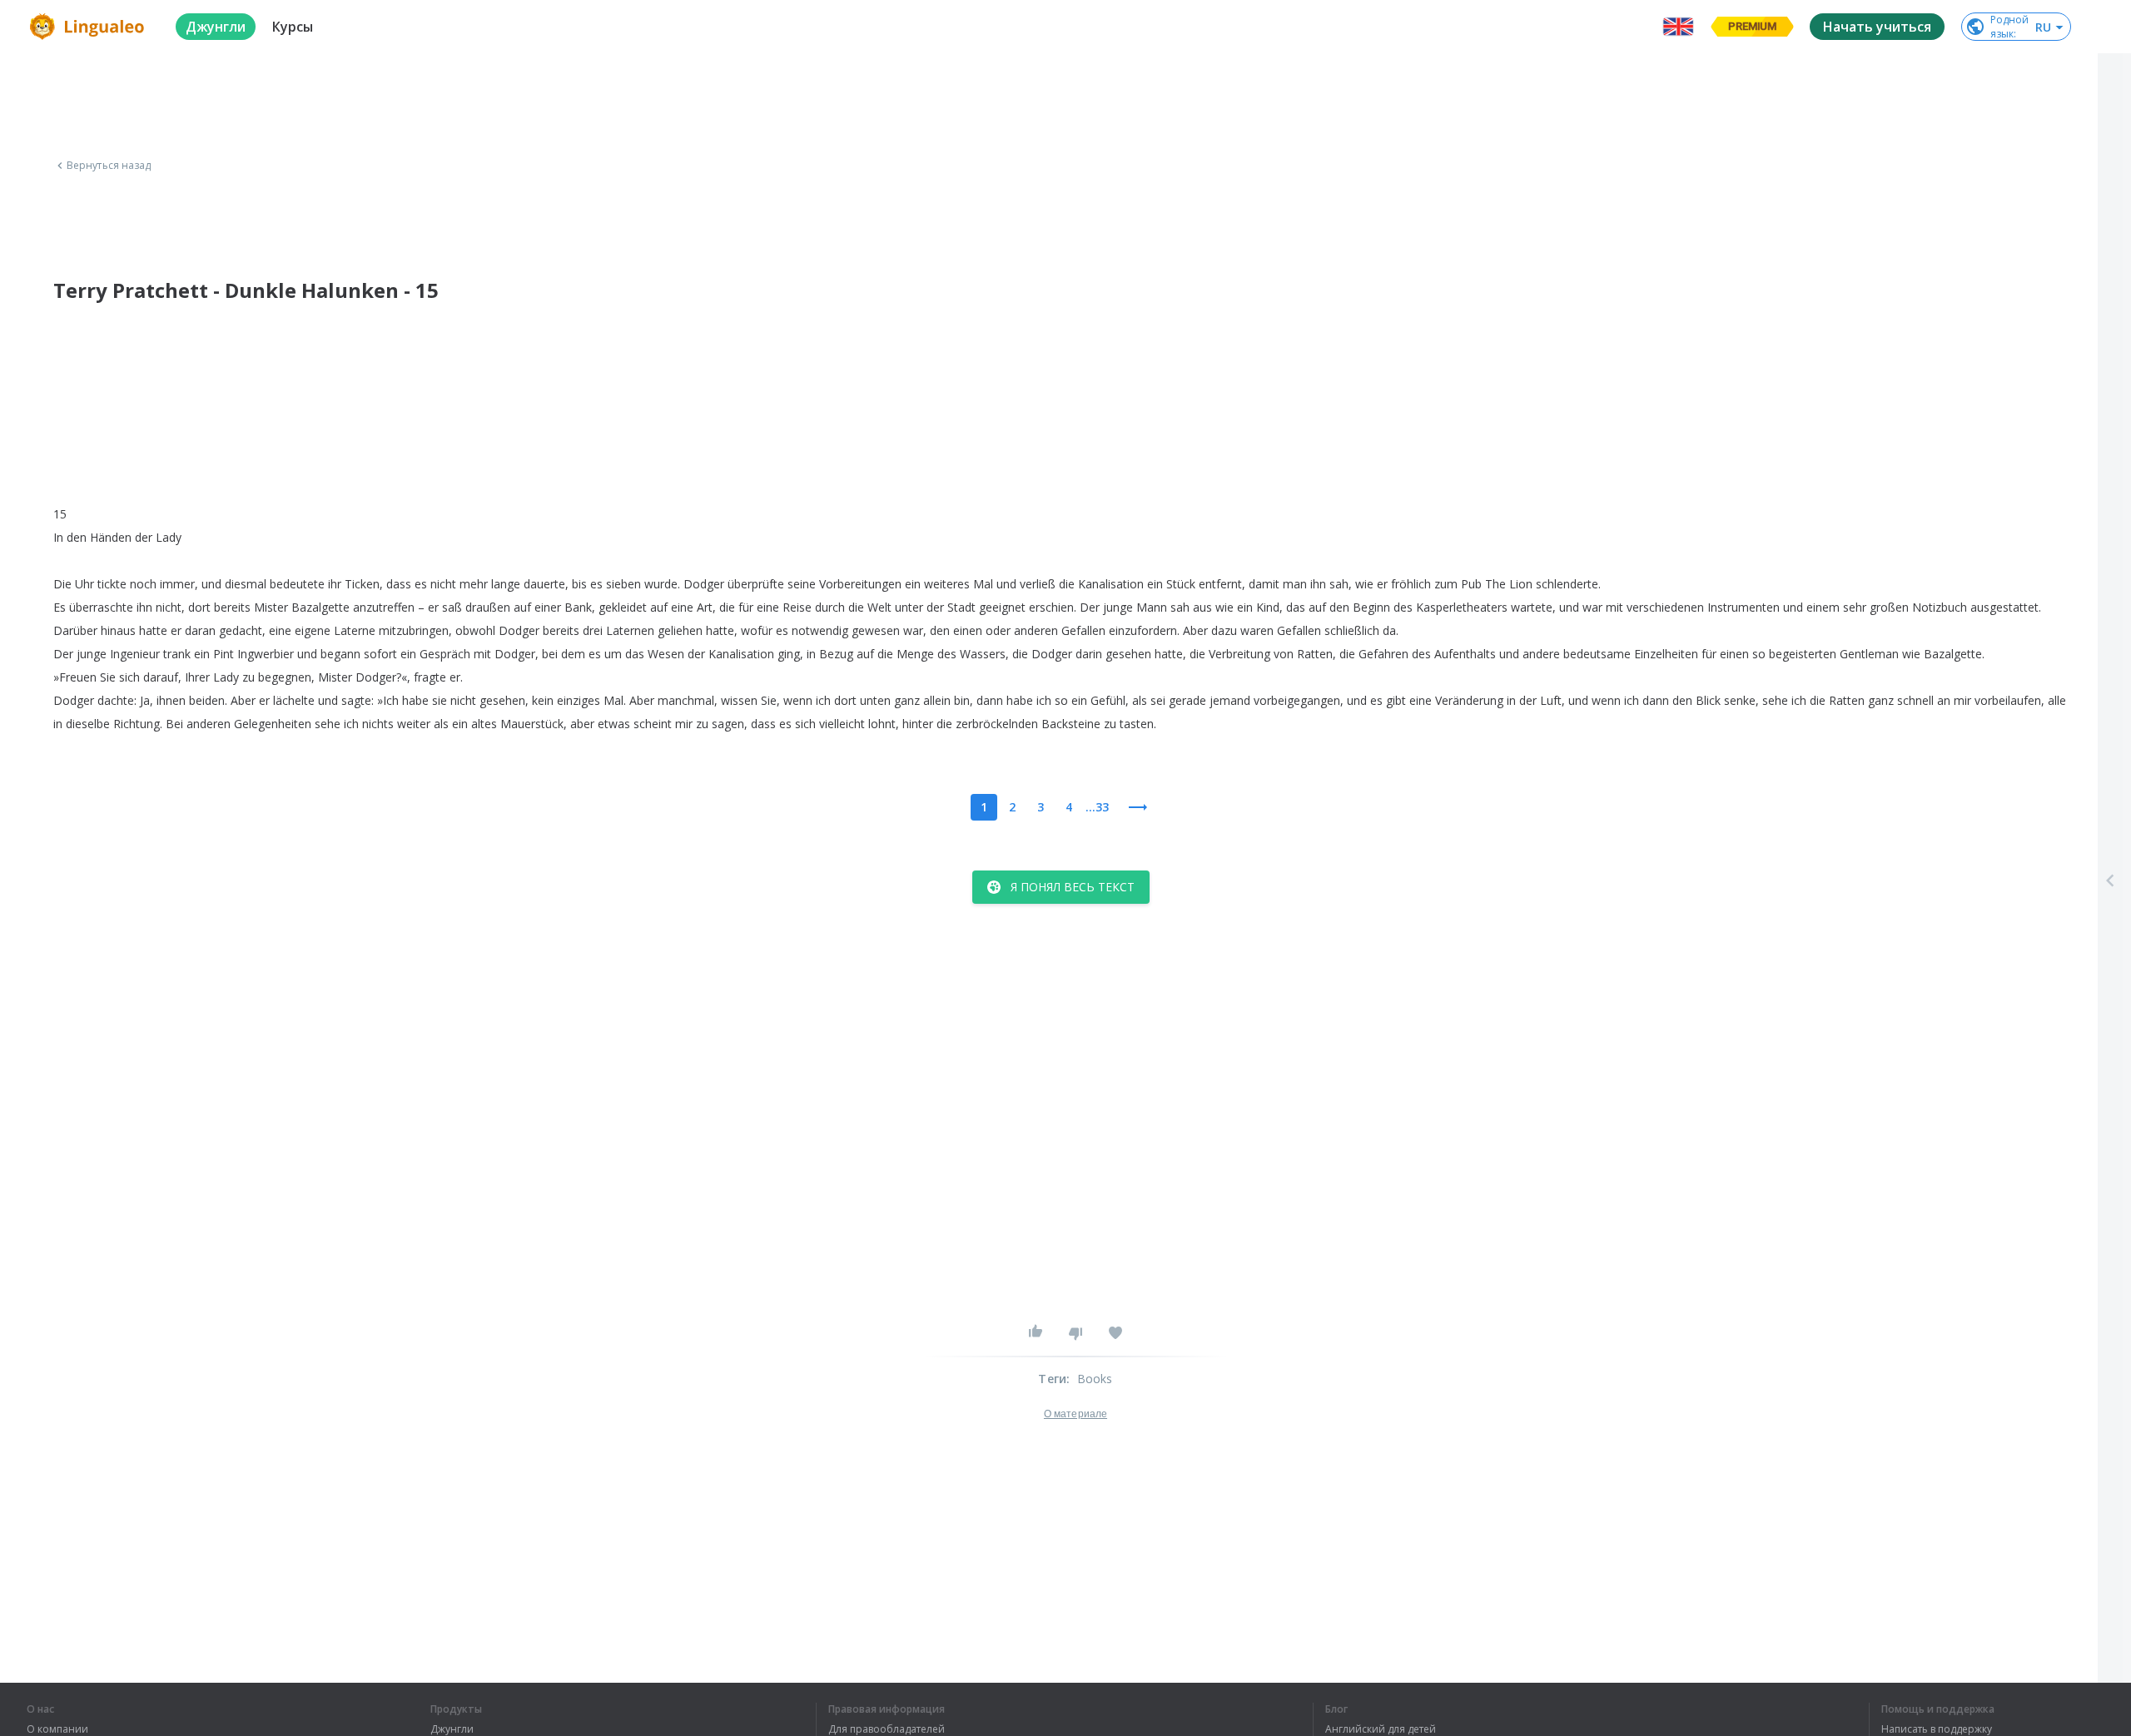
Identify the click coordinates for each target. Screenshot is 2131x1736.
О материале (1075, 1414)
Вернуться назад (109, 166)
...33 (1097, 807)
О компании (57, 1729)
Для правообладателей (887, 1729)
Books (1095, 1379)
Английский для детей (1381, 1729)
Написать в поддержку (1937, 1729)
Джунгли (452, 1729)
